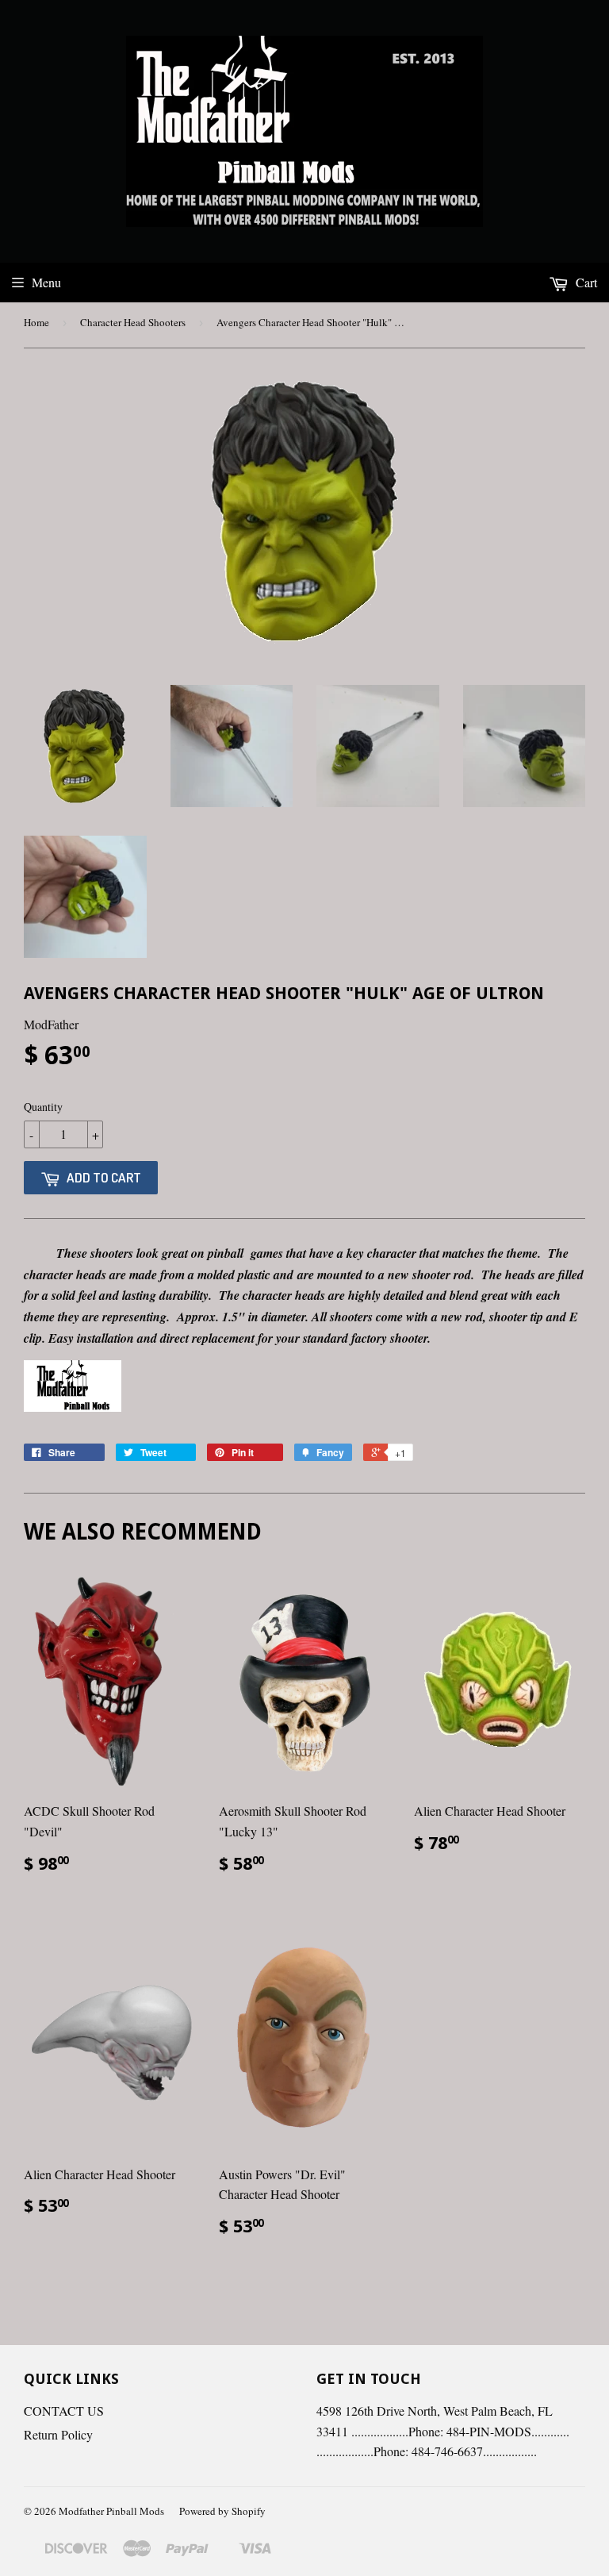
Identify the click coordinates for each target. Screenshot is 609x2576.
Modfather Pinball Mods (111, 2511)
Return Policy (58, 2434)
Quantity (43, 1107)
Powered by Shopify (222, 2511)
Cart (585, 282)
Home (36, 322)
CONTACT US (64, 2411)
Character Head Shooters (133, 322)
